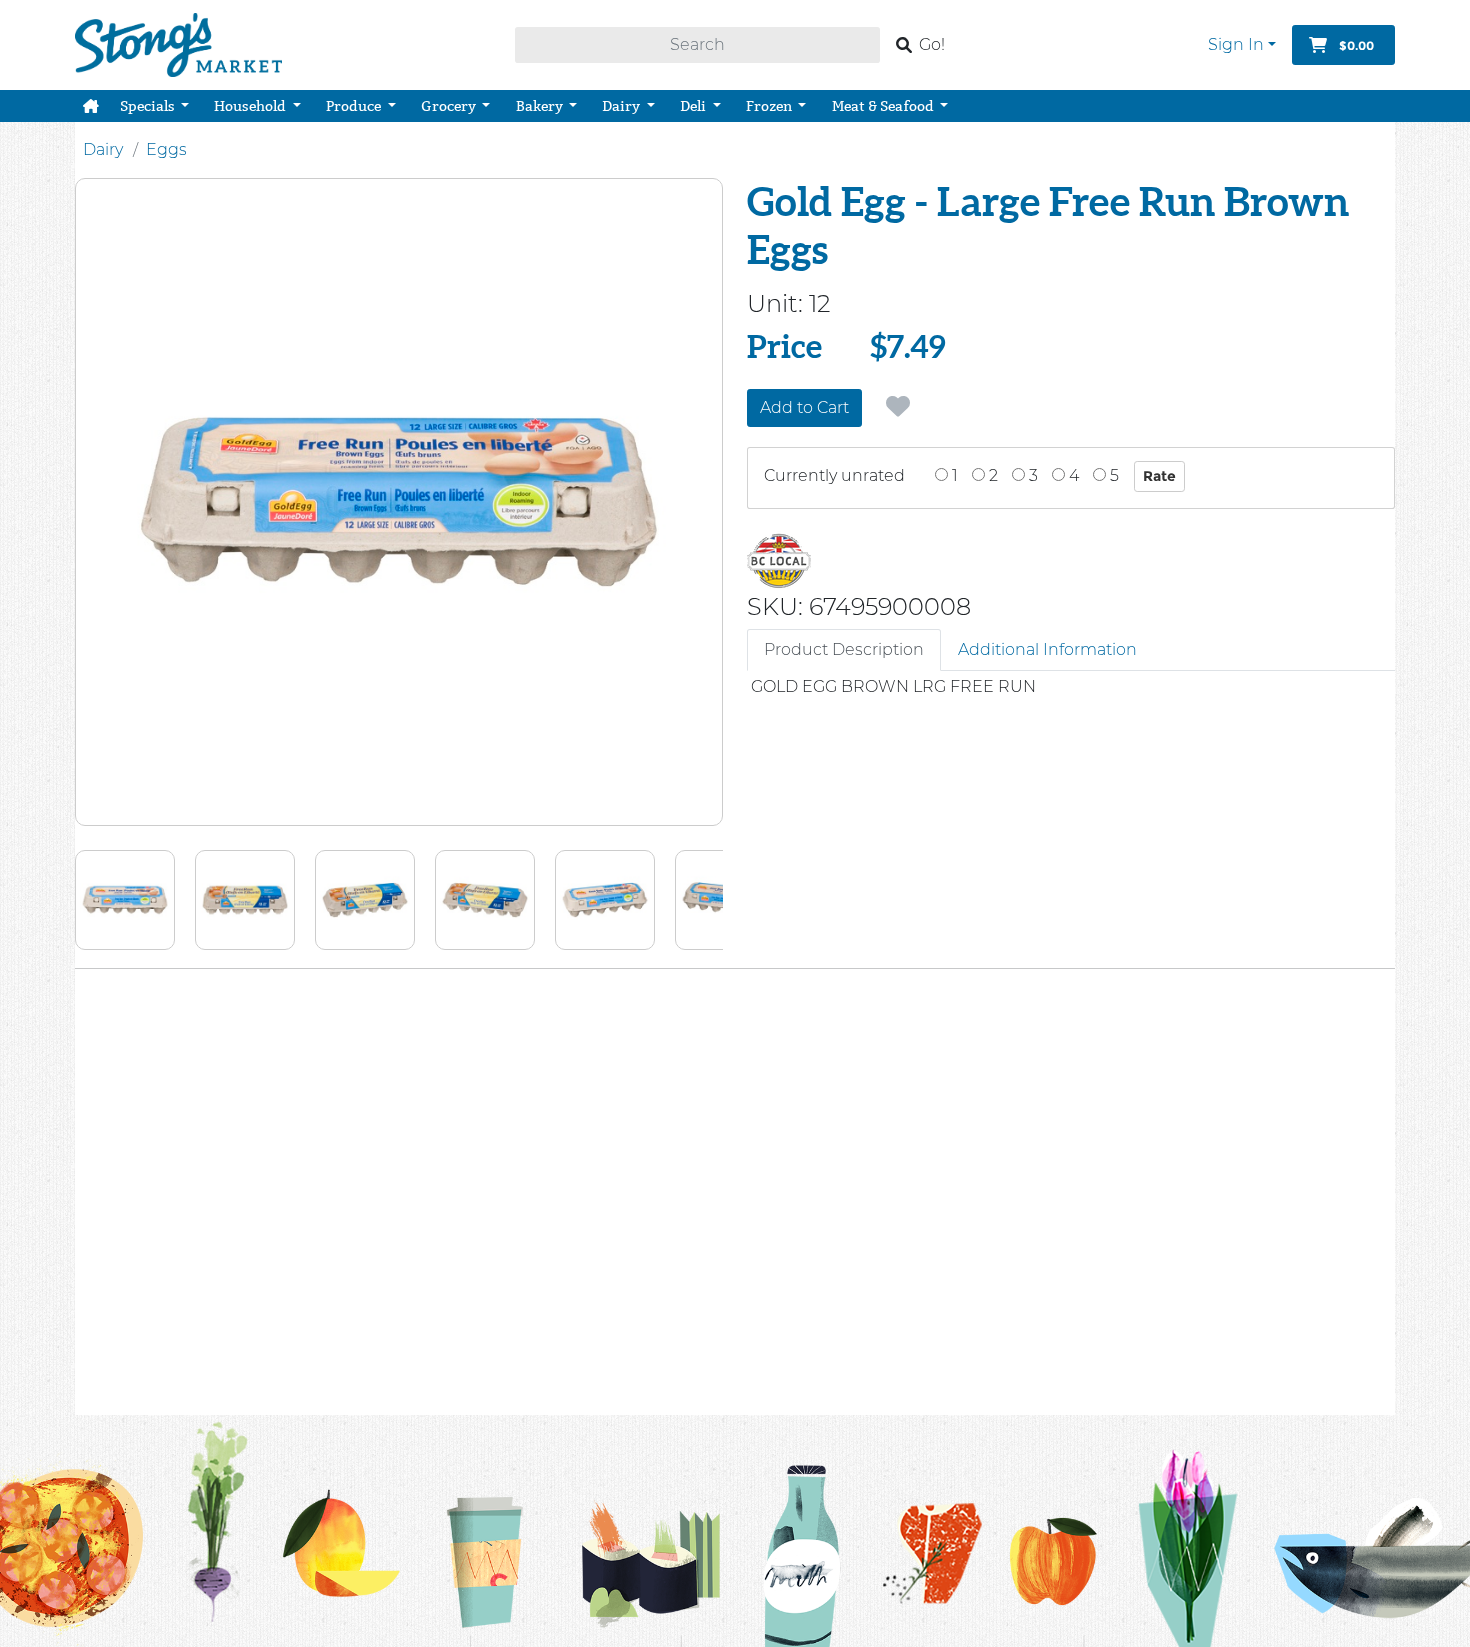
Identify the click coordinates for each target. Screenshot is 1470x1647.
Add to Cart (804, 407)
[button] (91, 106)
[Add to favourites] (898, 407)
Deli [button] (694, 106)
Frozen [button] (770, 106)
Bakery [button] (541, 106)
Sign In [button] (1236, 44)
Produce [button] (355, 106)
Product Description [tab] (844, 649)
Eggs (166, 149)
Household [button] (251, 106)
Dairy (103, 149)
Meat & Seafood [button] (884, 106)
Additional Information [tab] (1047, 649)
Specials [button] (149, 106)
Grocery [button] (450, 106)
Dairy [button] (622, 106)
